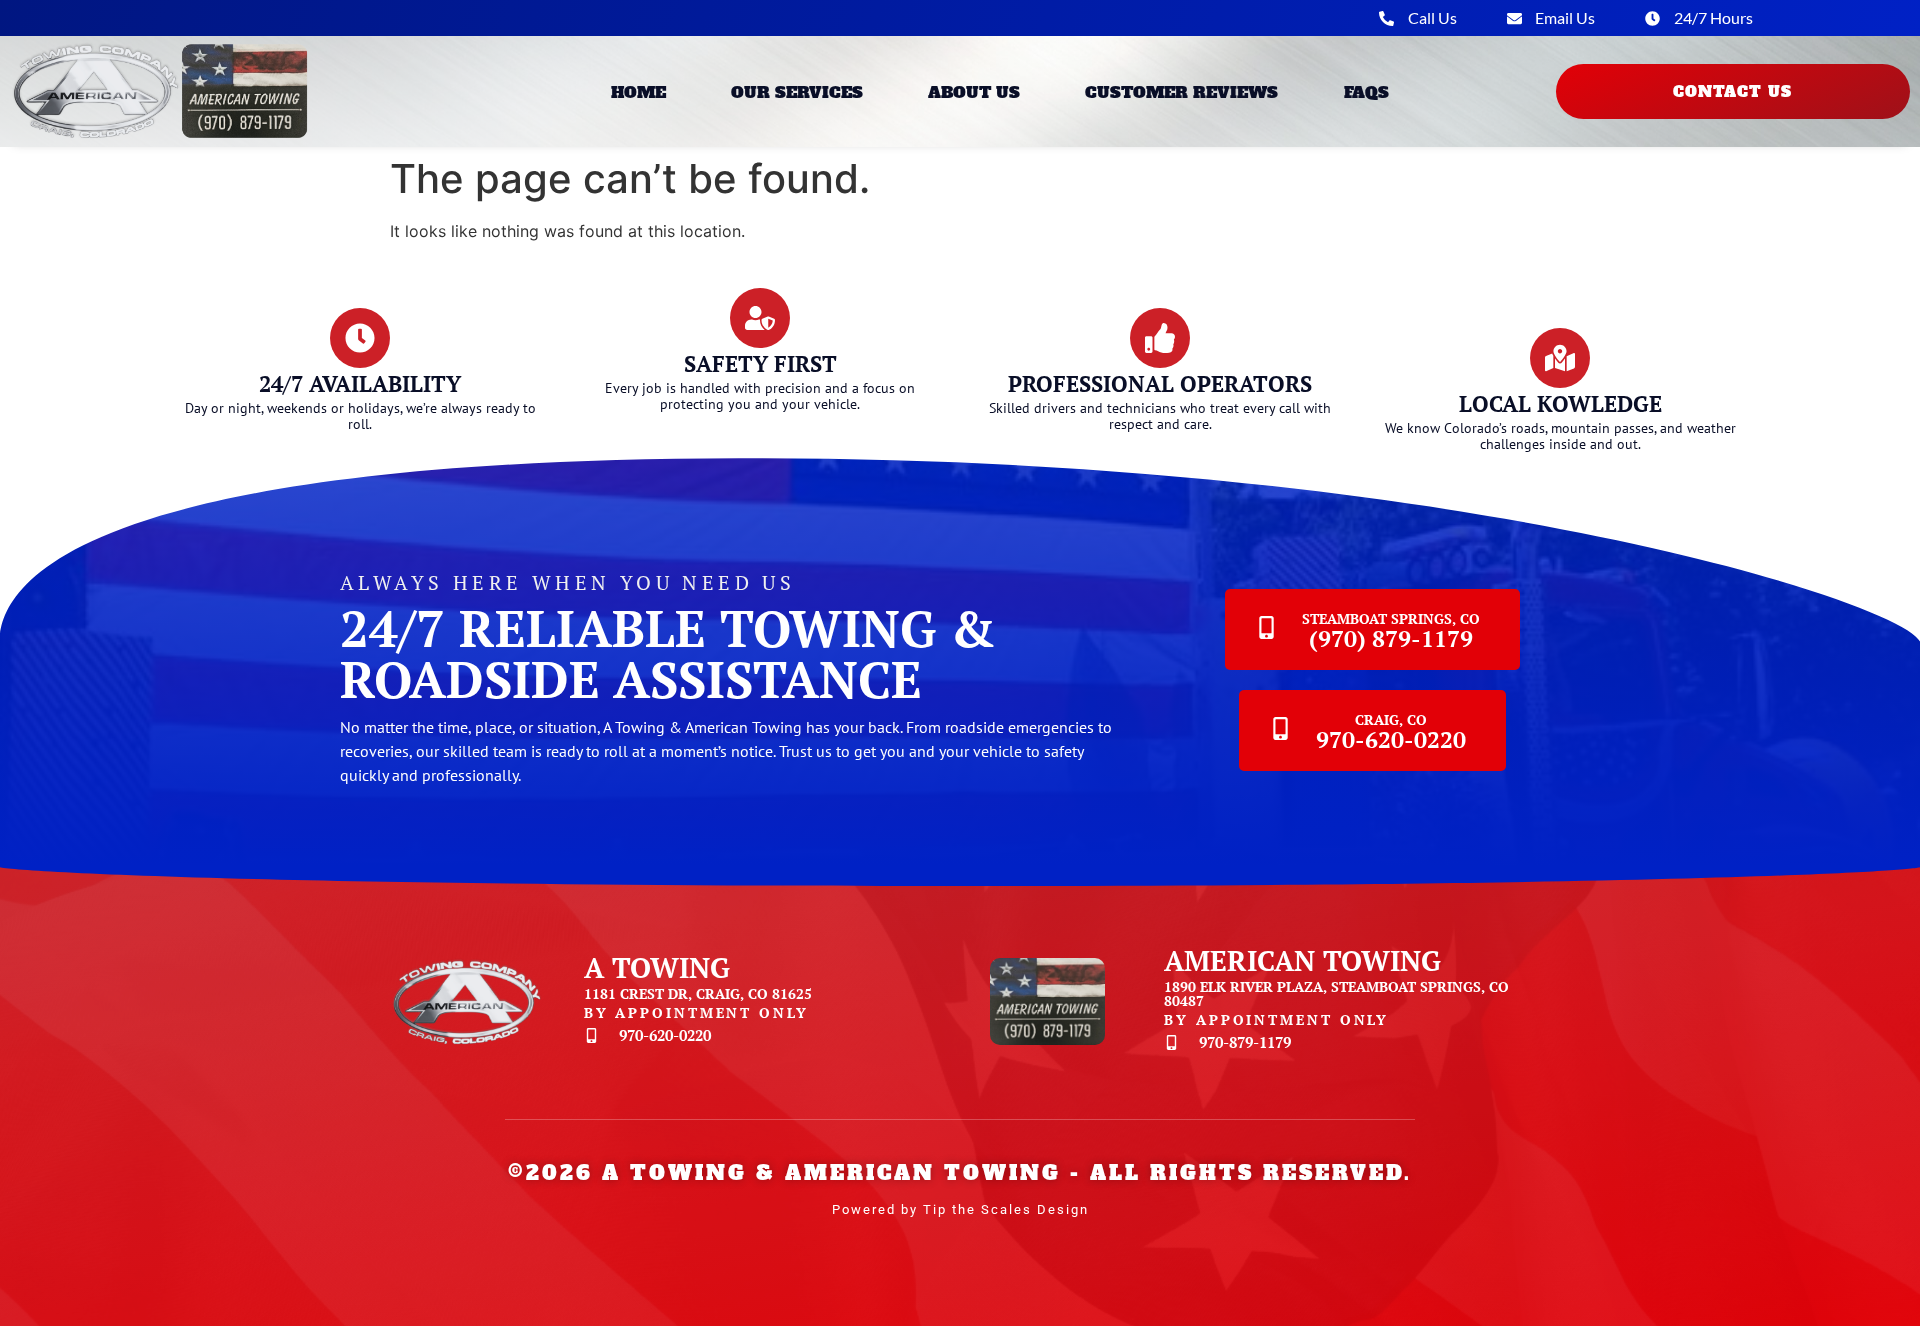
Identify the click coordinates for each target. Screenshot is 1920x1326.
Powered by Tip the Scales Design (960, 1209)
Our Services (797, 92)
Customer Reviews (1181, 92)
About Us (974, 92)
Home (638, 92)
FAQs (1366, 92)
